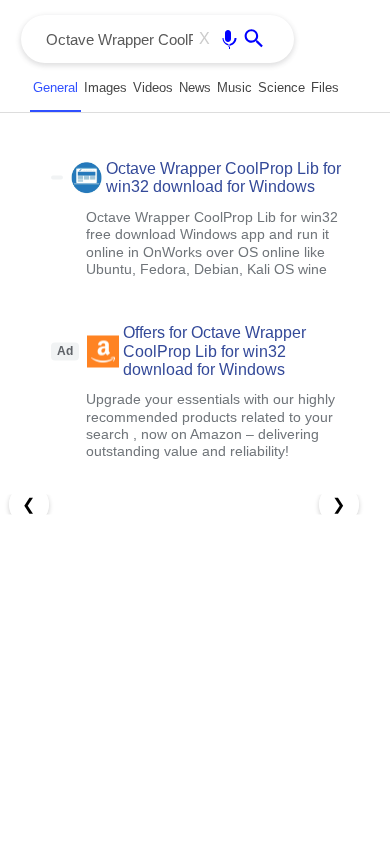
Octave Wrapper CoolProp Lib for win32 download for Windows (223, 177)
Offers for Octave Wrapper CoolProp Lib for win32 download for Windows (214, 351)
